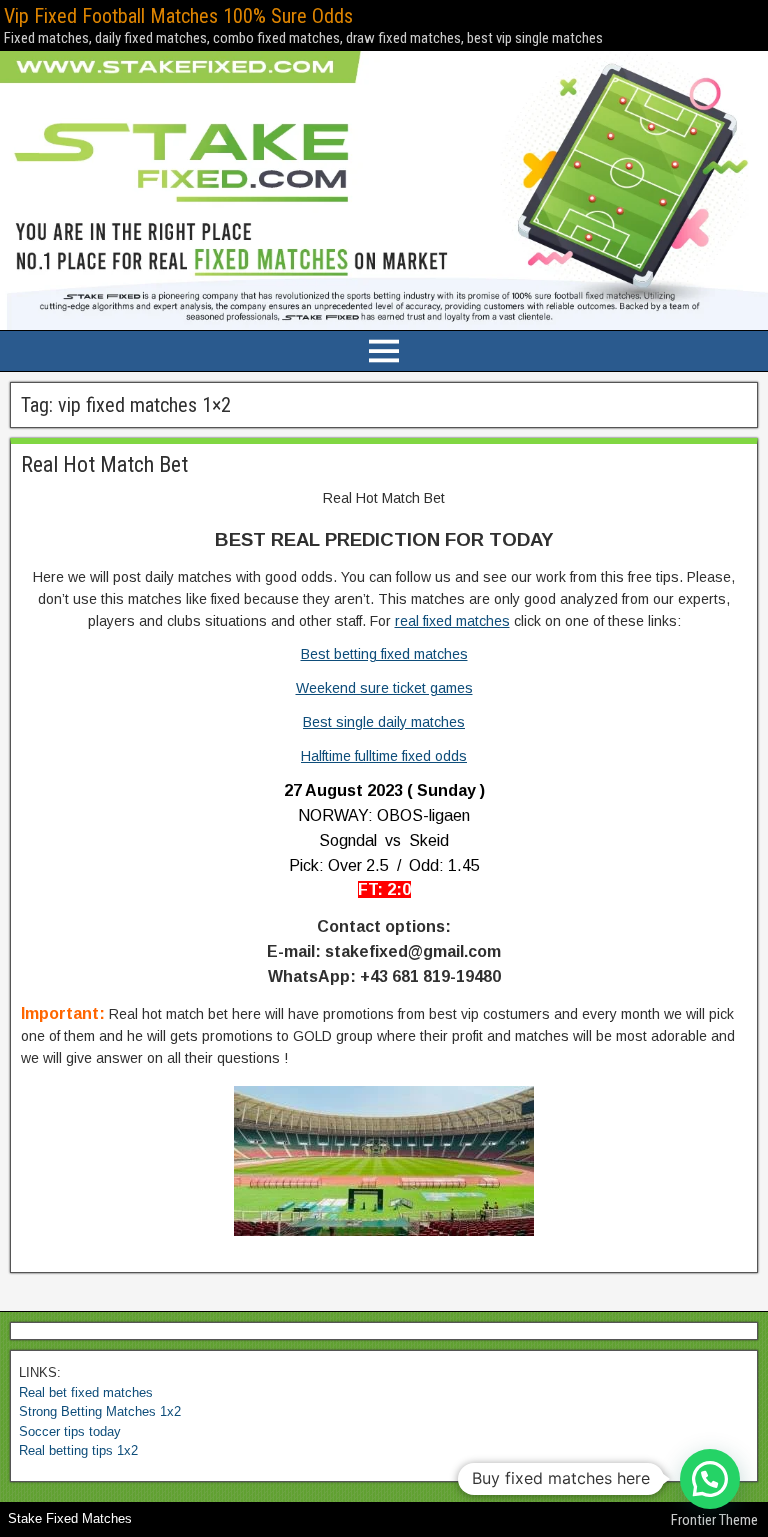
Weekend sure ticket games (384, 688)
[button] (710, 1479)
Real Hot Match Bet (104, 464)
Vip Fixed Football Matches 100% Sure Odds (178, 16)
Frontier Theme (714, 1520)
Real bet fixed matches (86, 1392)
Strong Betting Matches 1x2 (100, 1411)
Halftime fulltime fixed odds (384, 756)
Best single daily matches (384, 722)
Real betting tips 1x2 (78, 1450)
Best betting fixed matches (384, 654)
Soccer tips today (70, 1431)
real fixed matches (452, 621)
